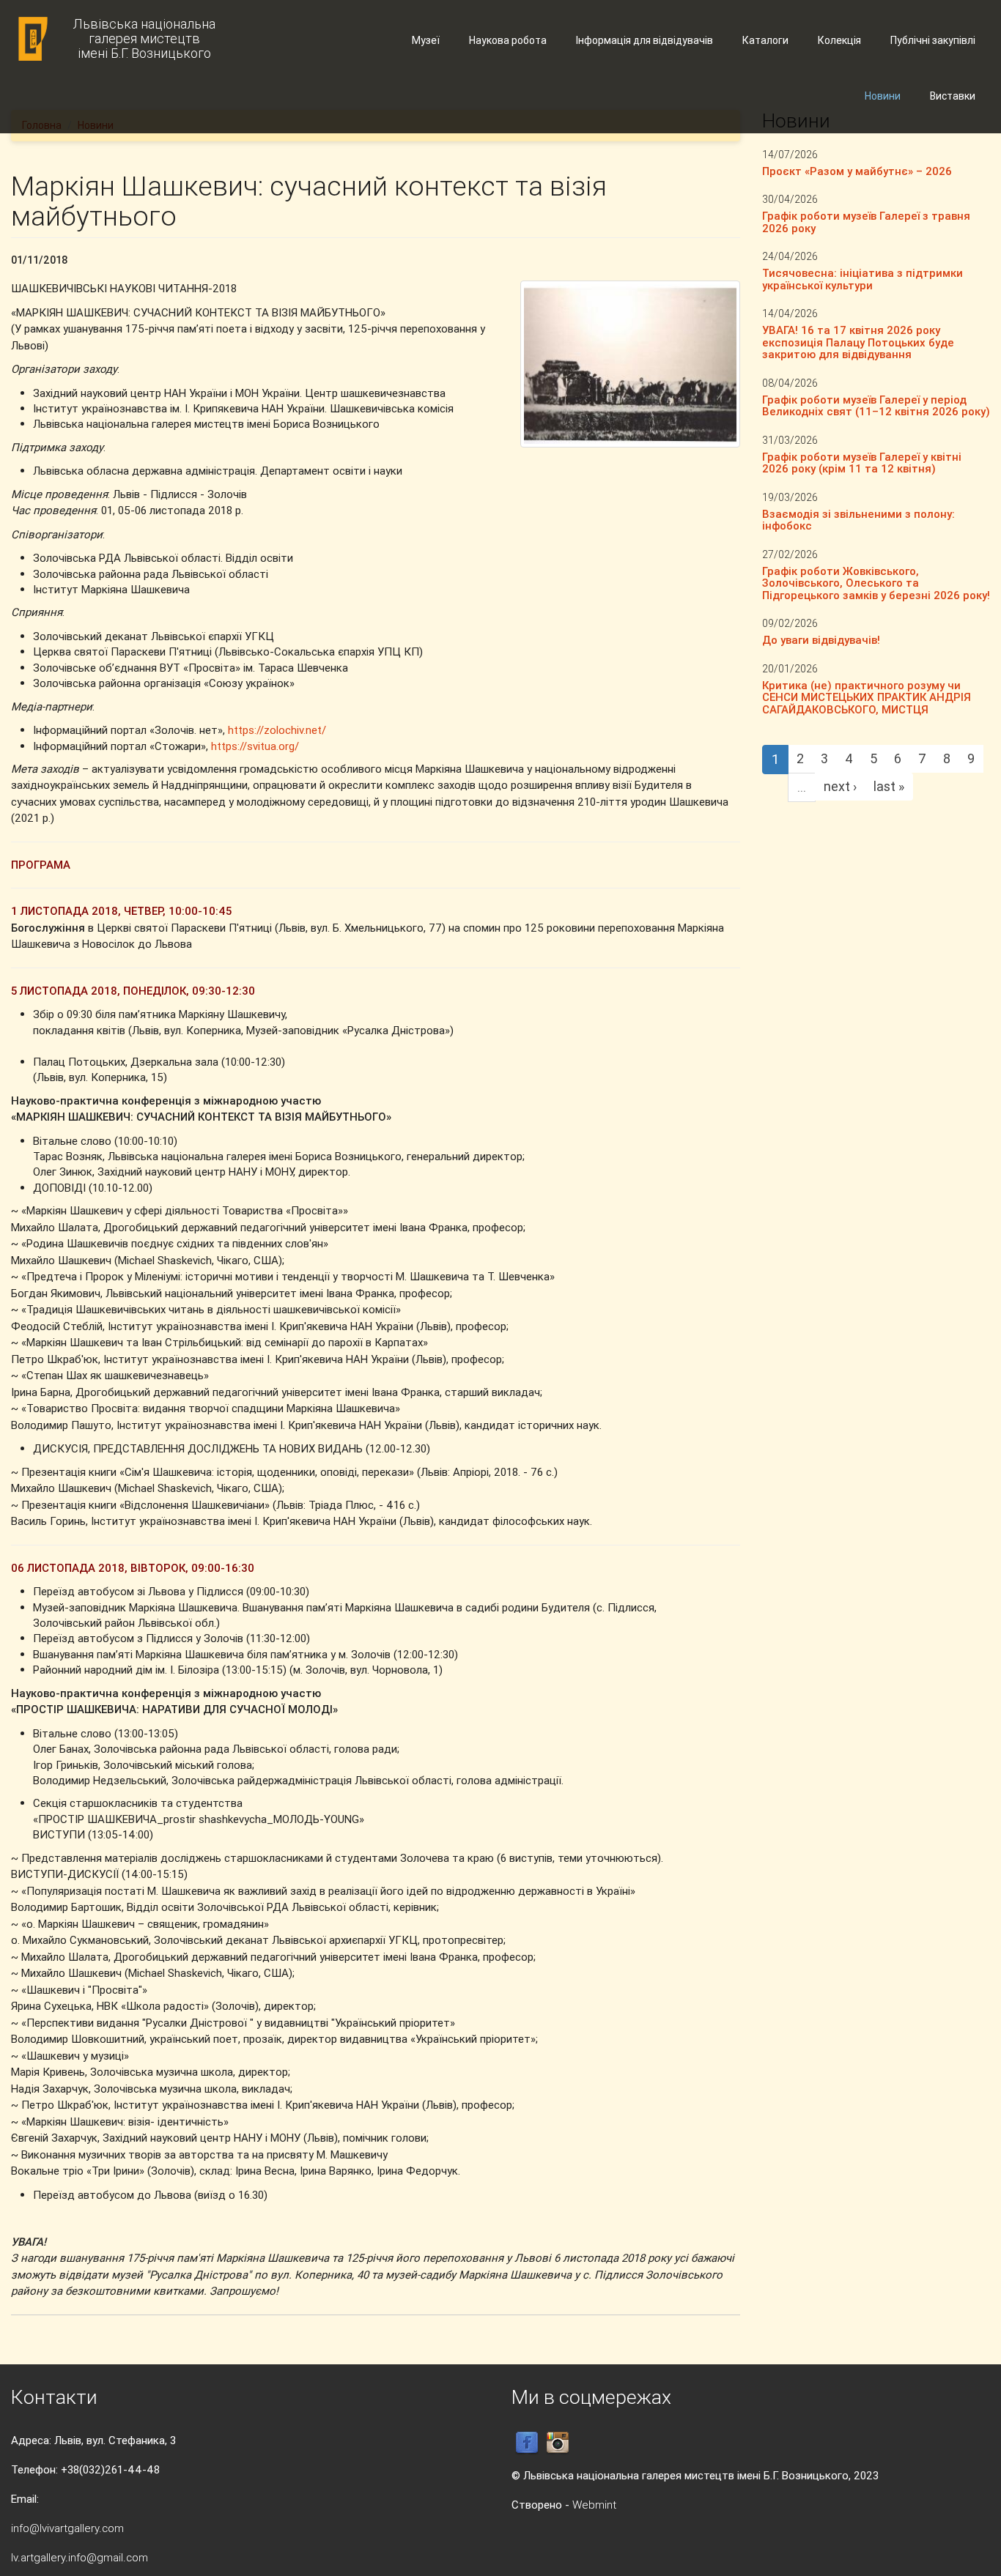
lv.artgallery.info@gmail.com (80, 2557)
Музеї (426, 40)
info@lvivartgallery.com (67, 2528)
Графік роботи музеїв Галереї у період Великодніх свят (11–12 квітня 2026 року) (876, 406)
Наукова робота (508, 40)
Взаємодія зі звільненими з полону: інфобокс (858, 520)
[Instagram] (558, 2442)
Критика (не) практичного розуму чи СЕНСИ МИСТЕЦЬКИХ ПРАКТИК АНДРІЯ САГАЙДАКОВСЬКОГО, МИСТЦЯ (867, 697)
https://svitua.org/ (255, 746)
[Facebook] (527, 2442)
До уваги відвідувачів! (821, 640)
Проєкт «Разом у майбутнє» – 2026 (857, 171)
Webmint (594, 2505)
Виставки (953, 96)
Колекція (839, 40)
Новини (883, 96)
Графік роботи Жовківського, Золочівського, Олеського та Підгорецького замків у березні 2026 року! (876, 583)
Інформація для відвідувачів (644, 40)
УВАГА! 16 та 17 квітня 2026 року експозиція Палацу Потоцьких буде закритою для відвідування (858, 342)
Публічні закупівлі (933, 40)
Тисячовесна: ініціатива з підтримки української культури (863, 279)
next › (840, 786)
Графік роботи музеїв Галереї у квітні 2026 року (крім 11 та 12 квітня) (862, 463)
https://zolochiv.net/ (277, 730)
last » (889, 786)
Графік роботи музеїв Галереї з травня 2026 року (866, 222)
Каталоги (765, 40)
